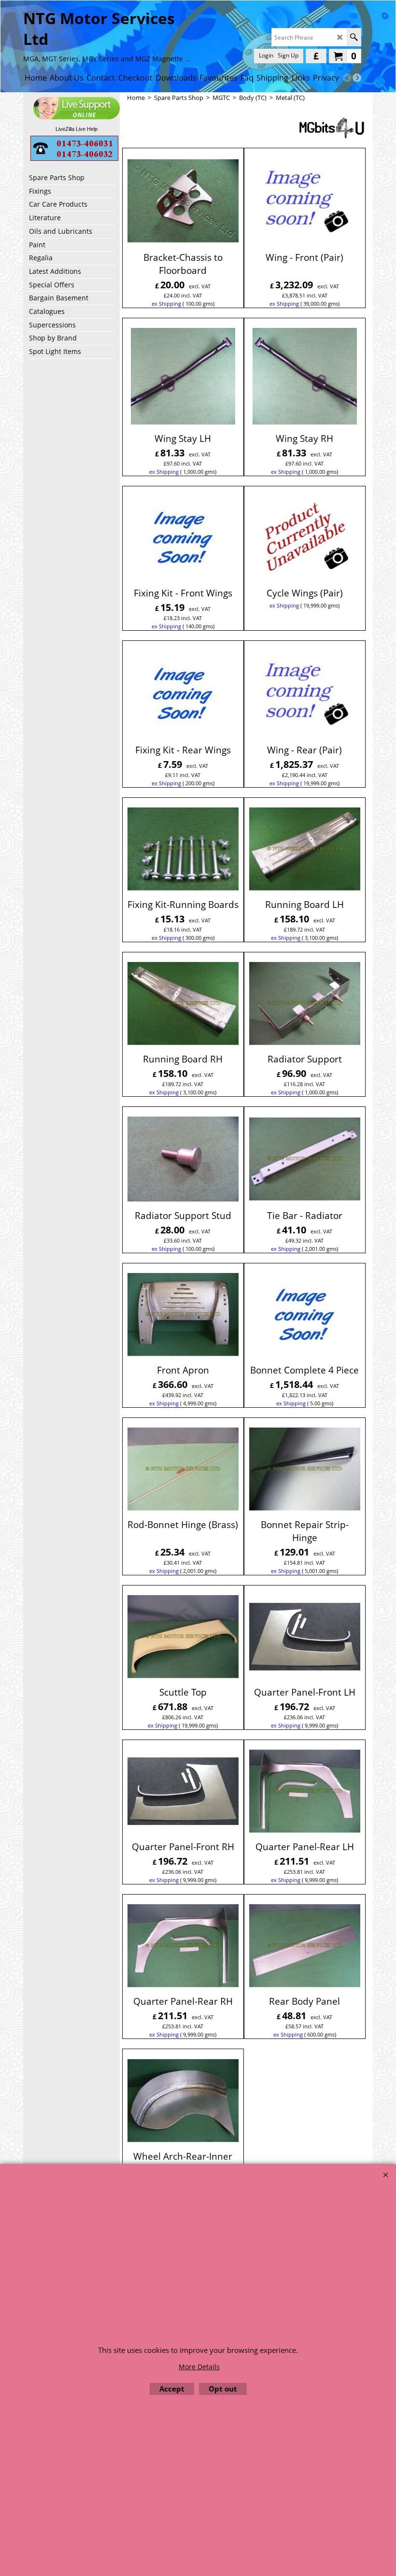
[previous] (347, 78)
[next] (357, 78)
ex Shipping (166, 304)
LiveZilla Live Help (77, 129)
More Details (199, 2367)
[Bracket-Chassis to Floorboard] (183, 200)
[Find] (354, 37)
